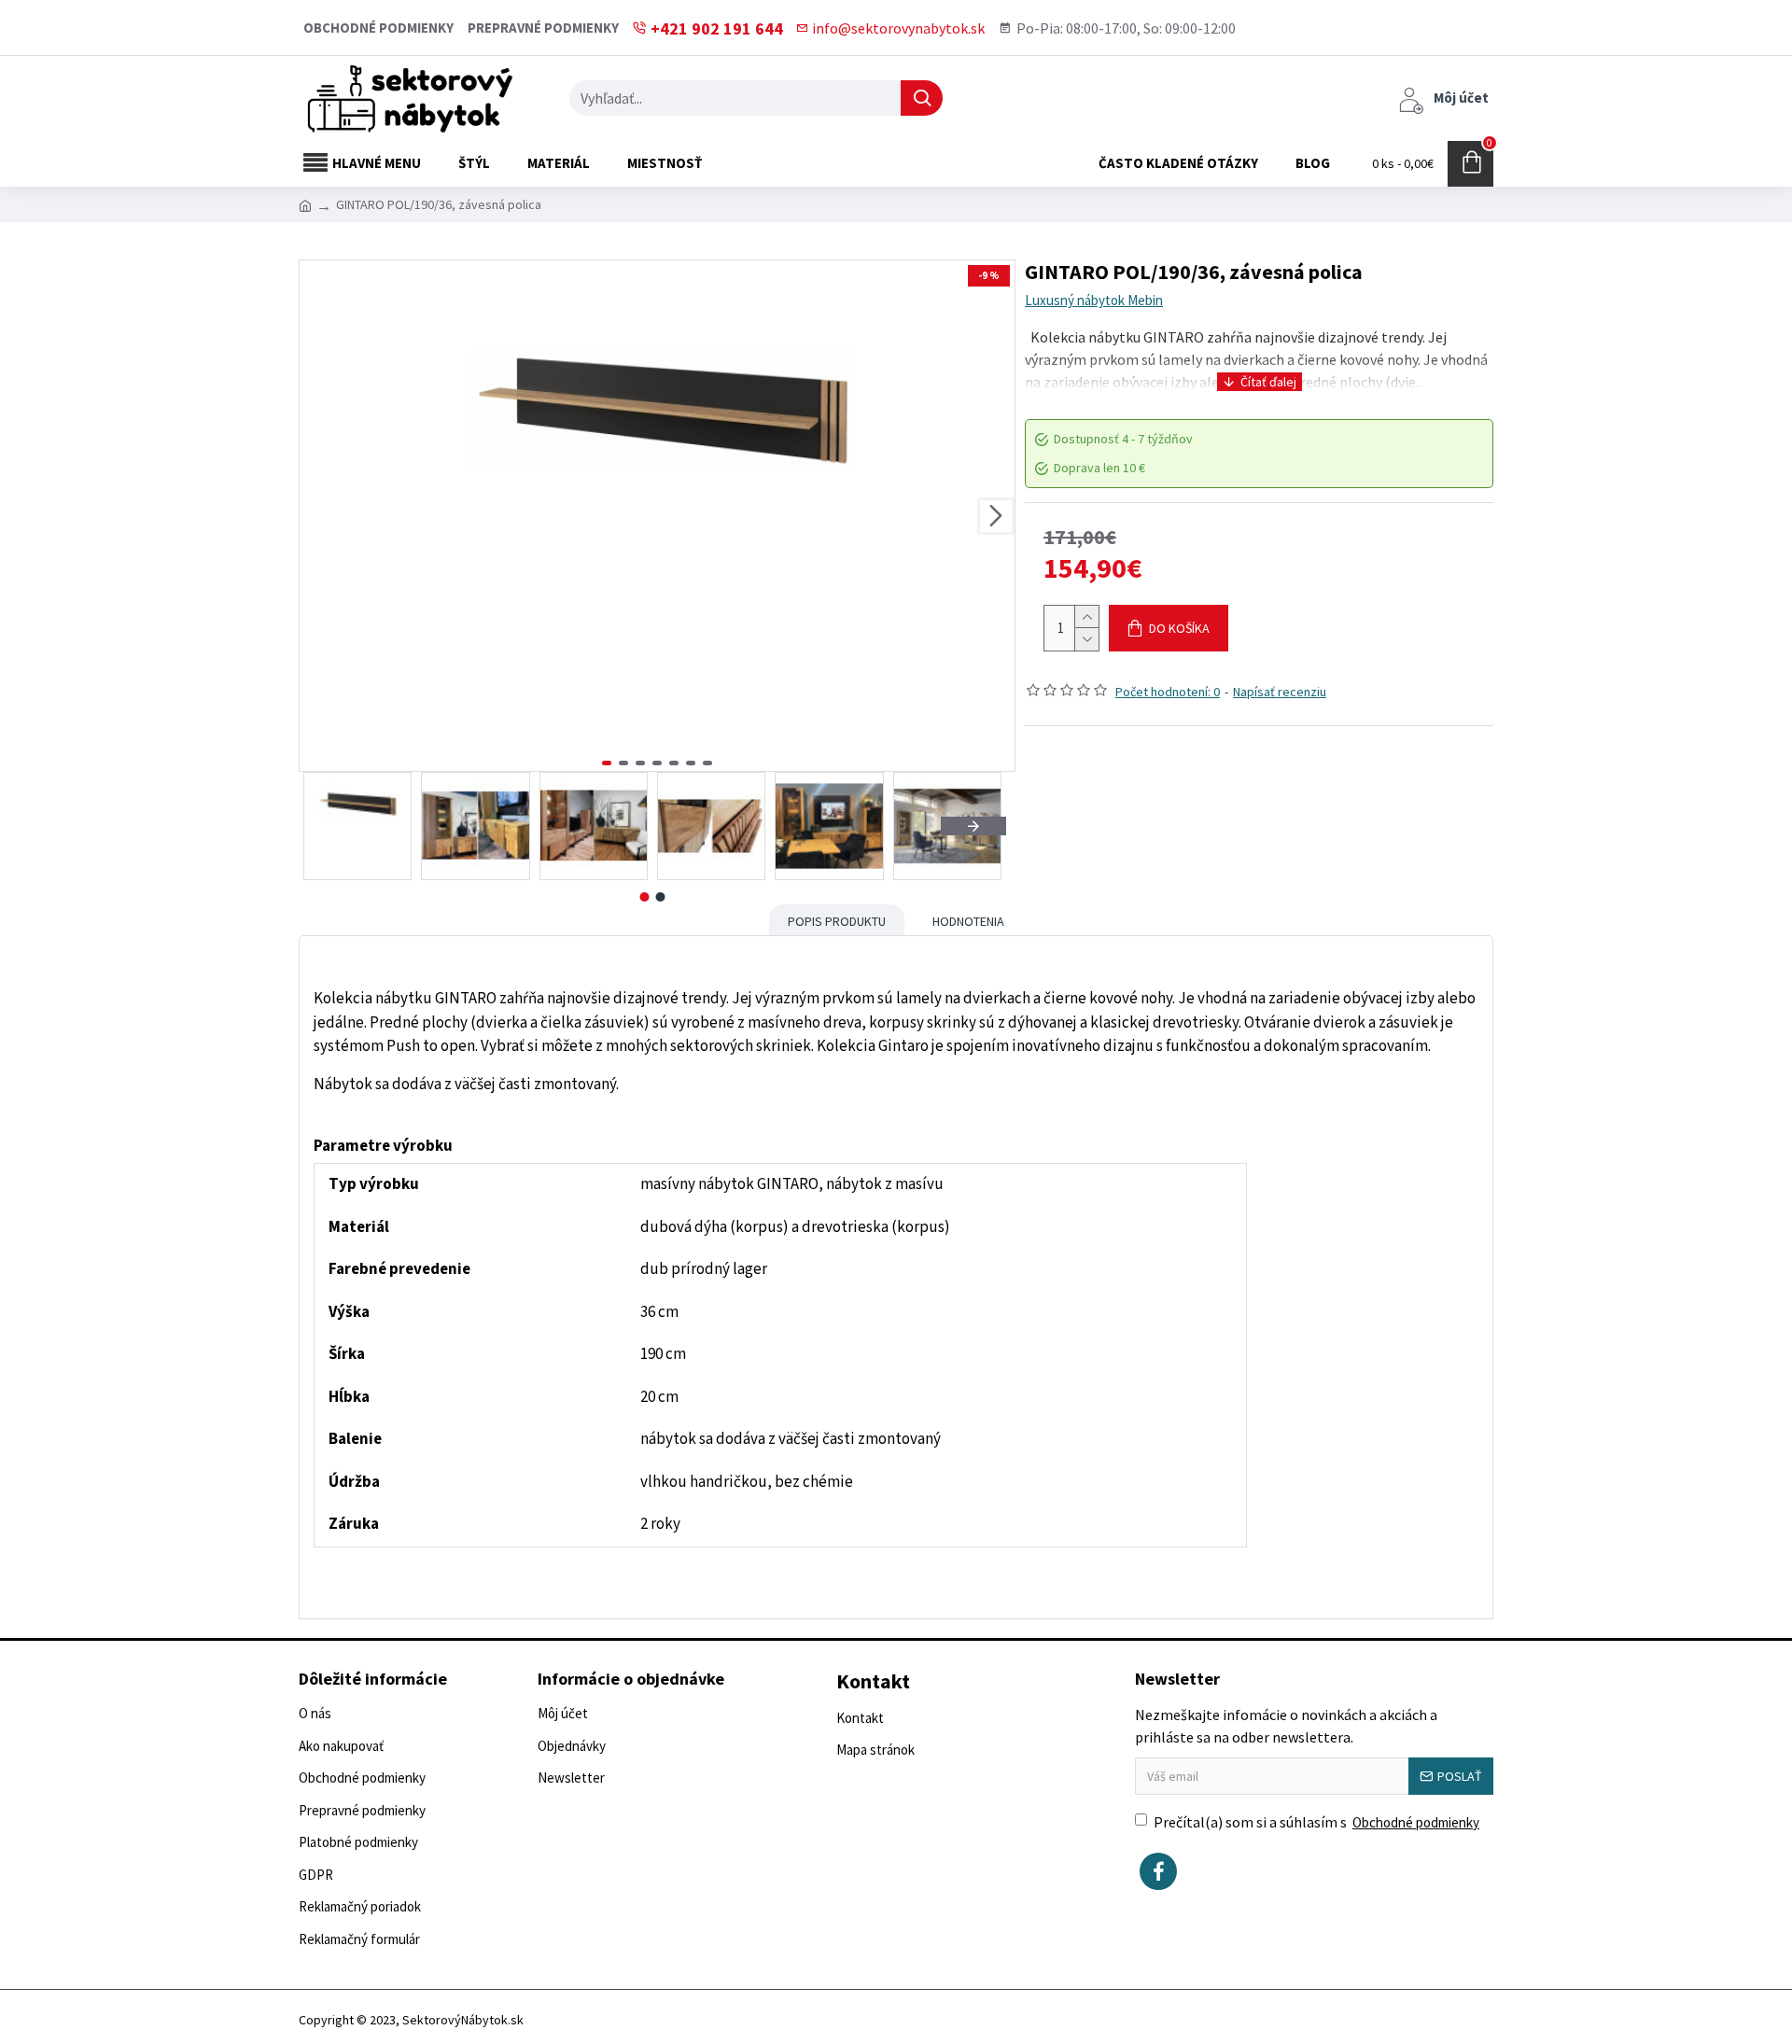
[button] (318, 516)
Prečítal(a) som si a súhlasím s (1316, 1822)
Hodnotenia (968, 921)
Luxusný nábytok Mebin (1094, 300)
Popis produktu (837, 921)
